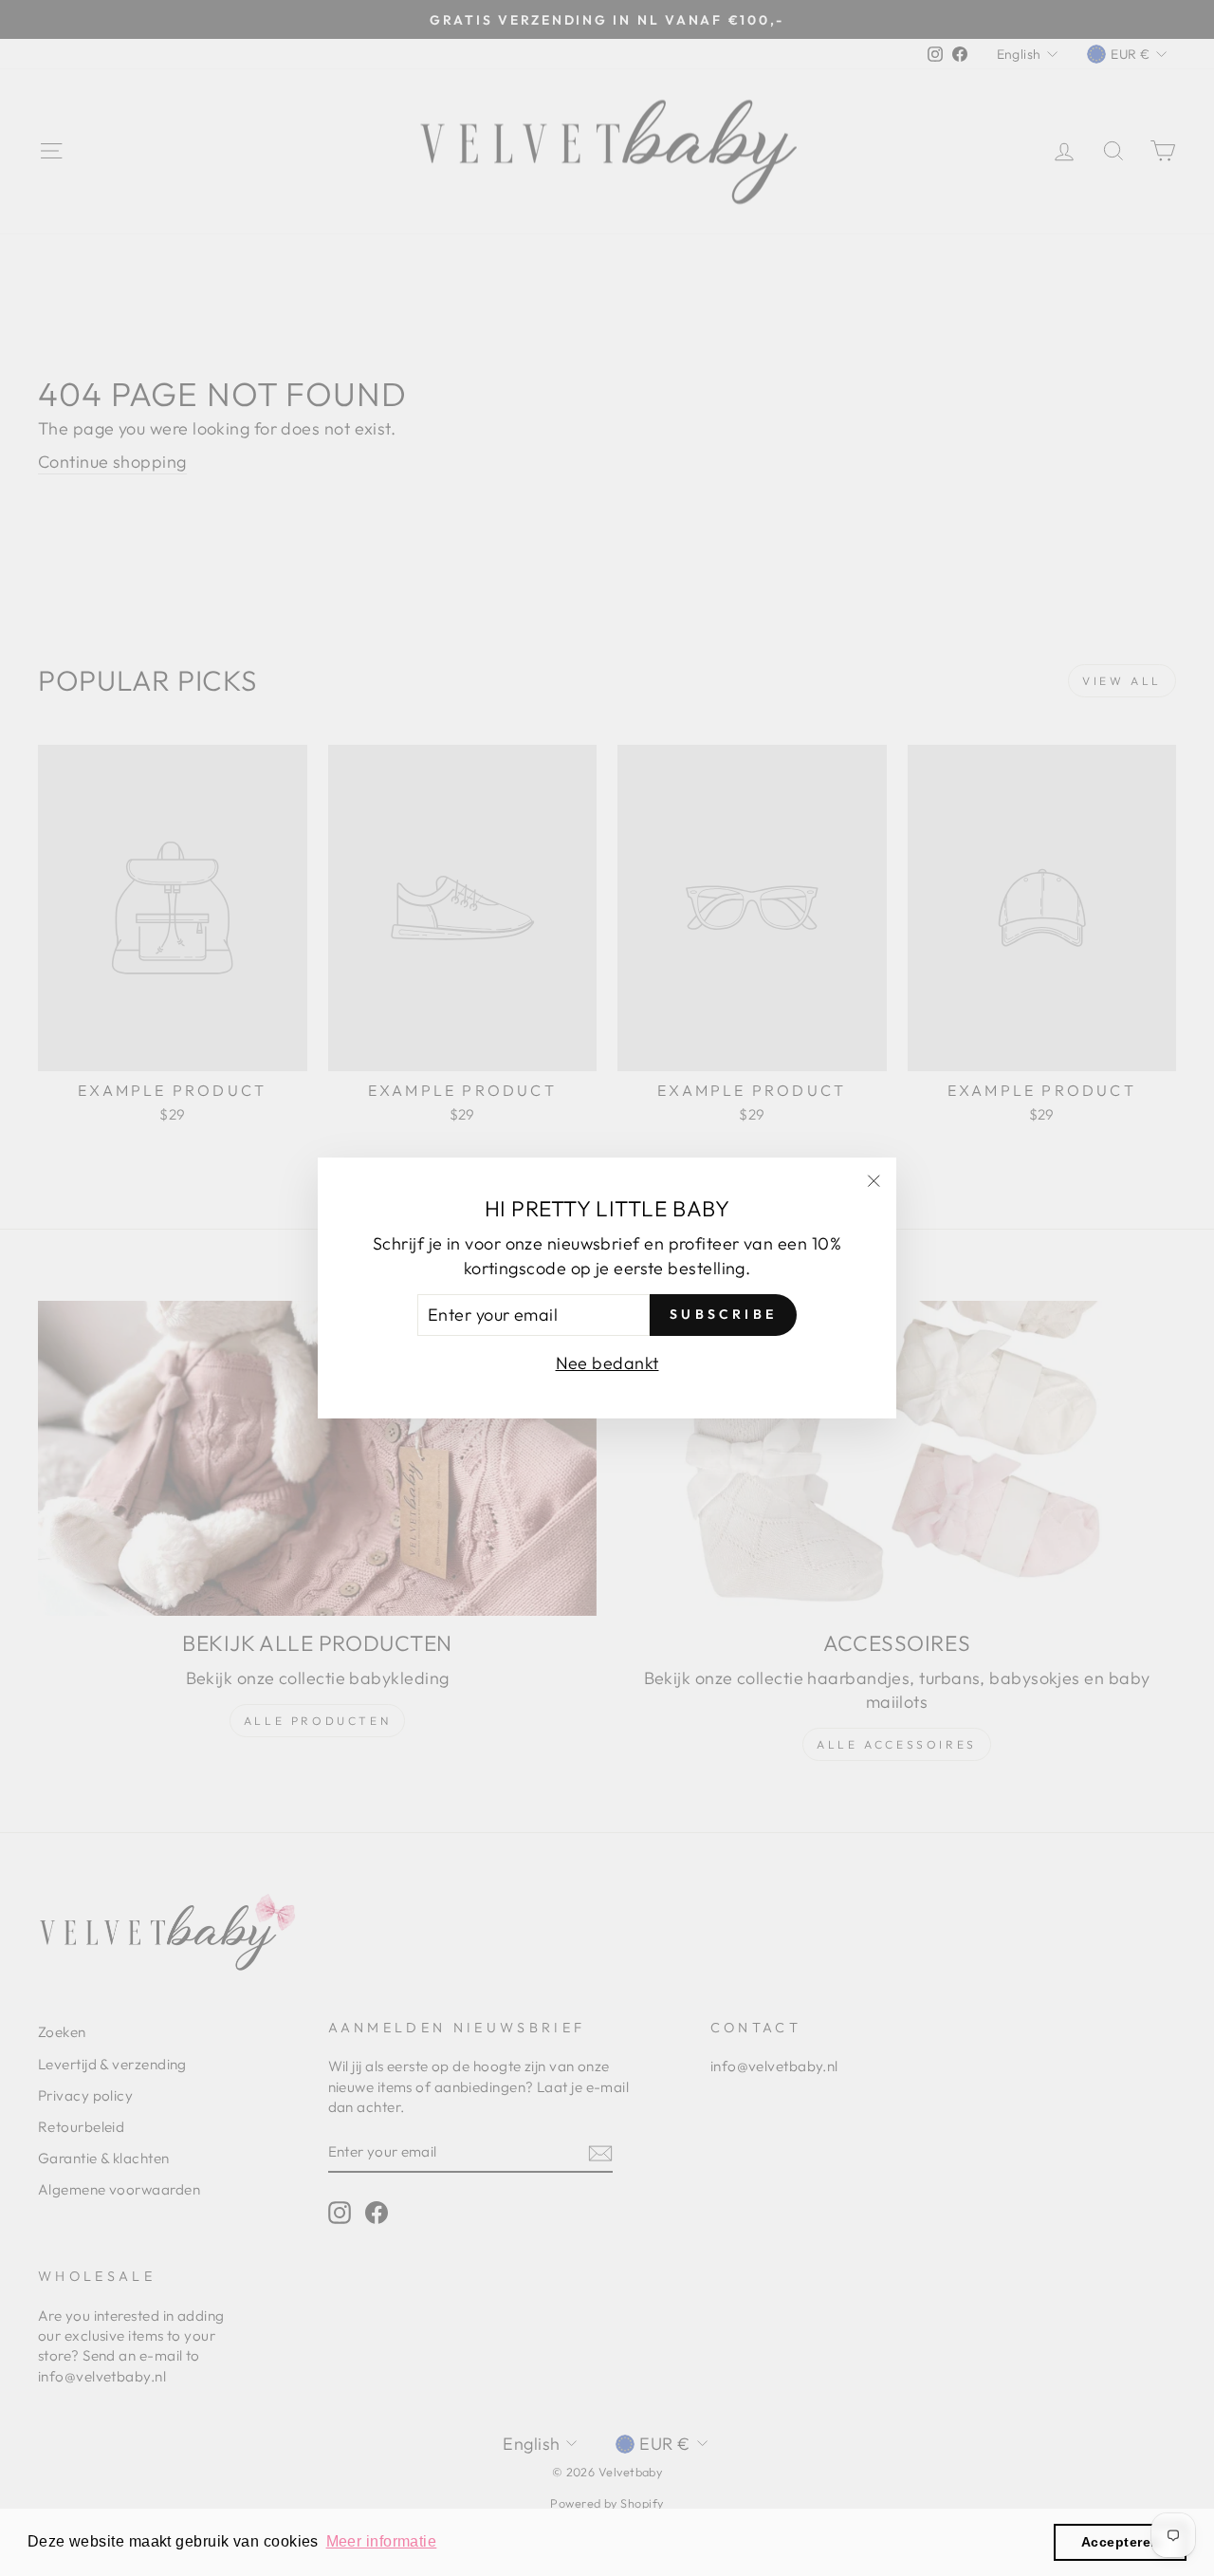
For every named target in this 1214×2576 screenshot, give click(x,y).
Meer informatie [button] (382, 2541)
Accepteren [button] (1121, 2542)
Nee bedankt (607, 1363)
